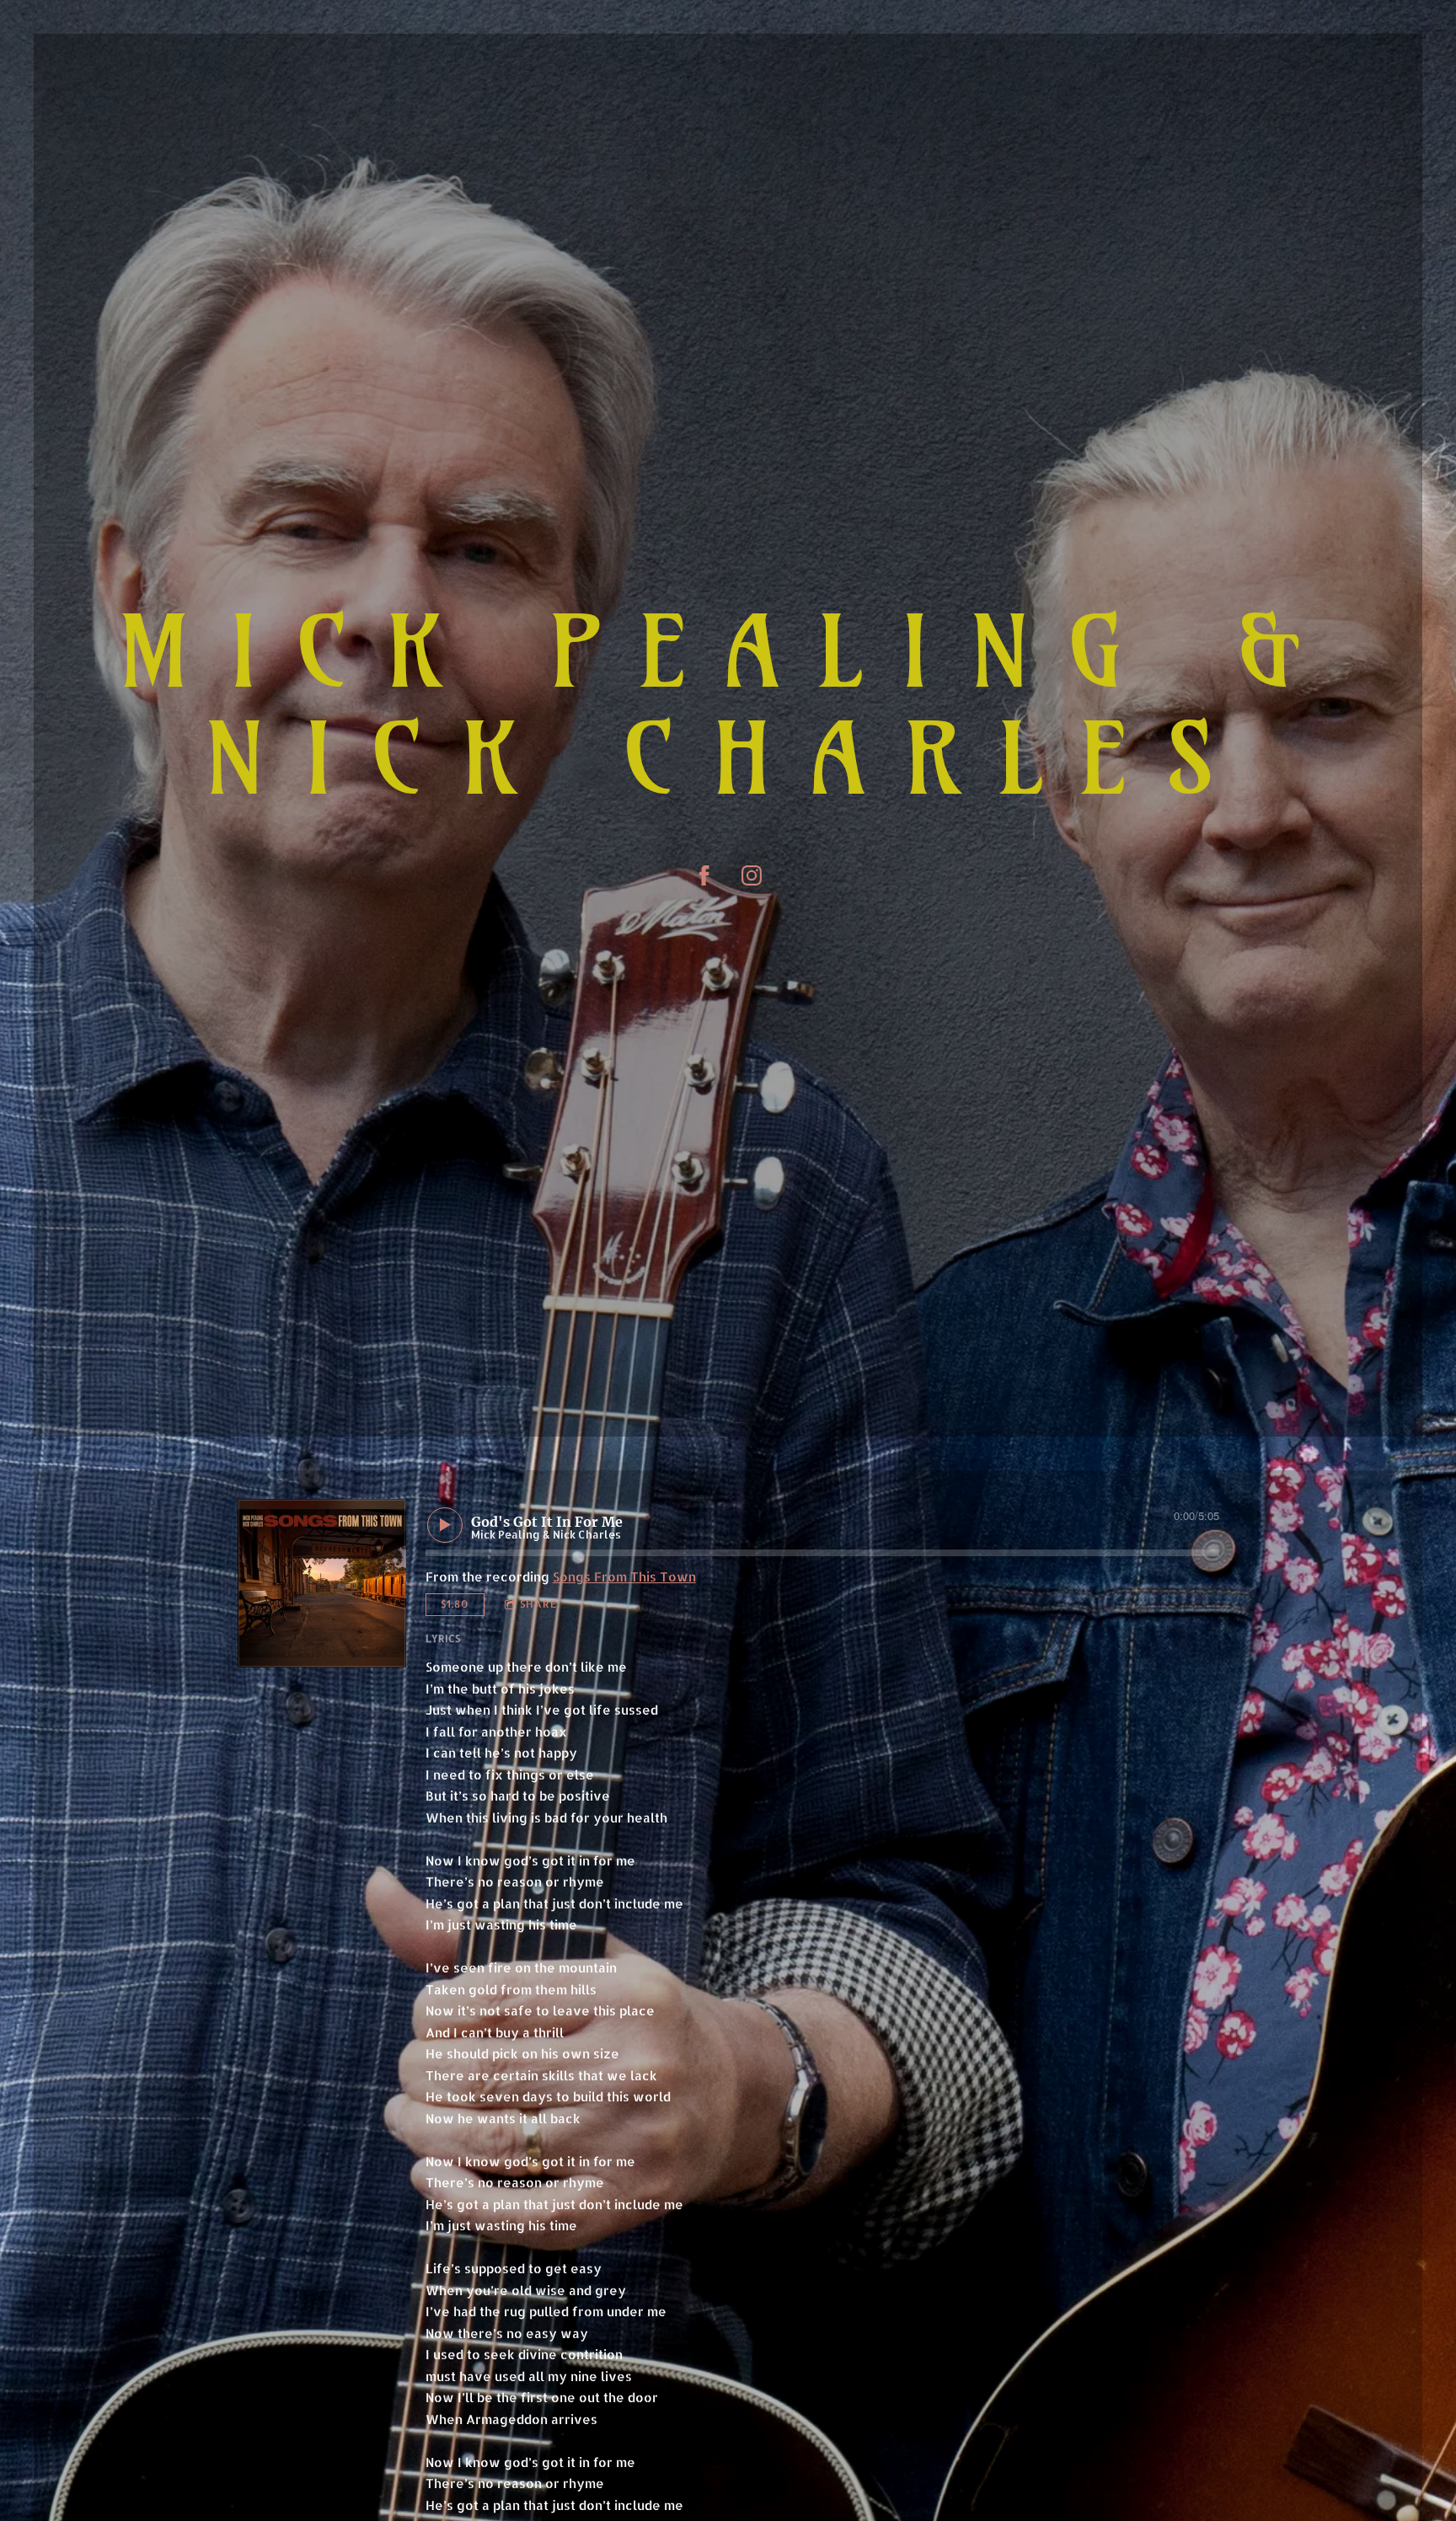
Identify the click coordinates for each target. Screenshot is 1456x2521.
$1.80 (455, 1604)
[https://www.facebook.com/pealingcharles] (704, 875)
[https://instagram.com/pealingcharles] (752, 875)
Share (538, 1604)
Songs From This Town (624, 1577)
